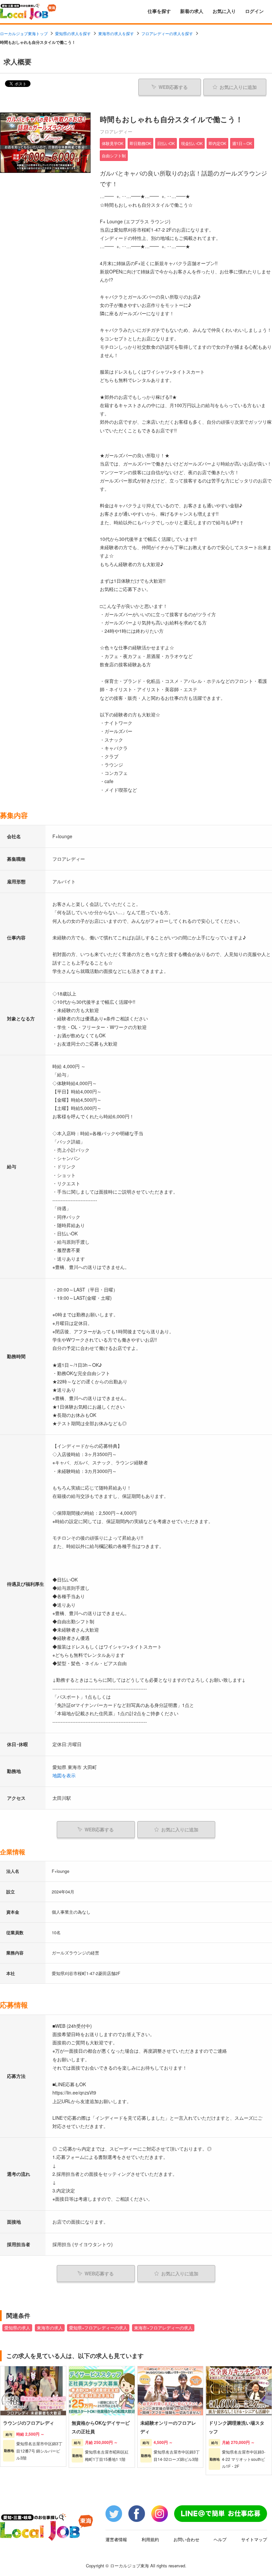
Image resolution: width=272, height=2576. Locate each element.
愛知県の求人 (17, 2328)
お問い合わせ (186, 2539)
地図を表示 (64, 1775)
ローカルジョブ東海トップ (24, 33)
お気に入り (224, 11)
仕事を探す (159, 11)
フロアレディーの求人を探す (167, 33)
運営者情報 (116, 2539)
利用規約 (150, 2539)
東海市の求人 (50, 2328)
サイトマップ (254, 2539)
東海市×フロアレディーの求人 (163, 2328)
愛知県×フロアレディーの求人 (98, 2328)
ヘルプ (220, 2539)
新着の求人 (192, 11)
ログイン (254, 11)
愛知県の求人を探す (73, 33)
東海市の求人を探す (116, 33)
